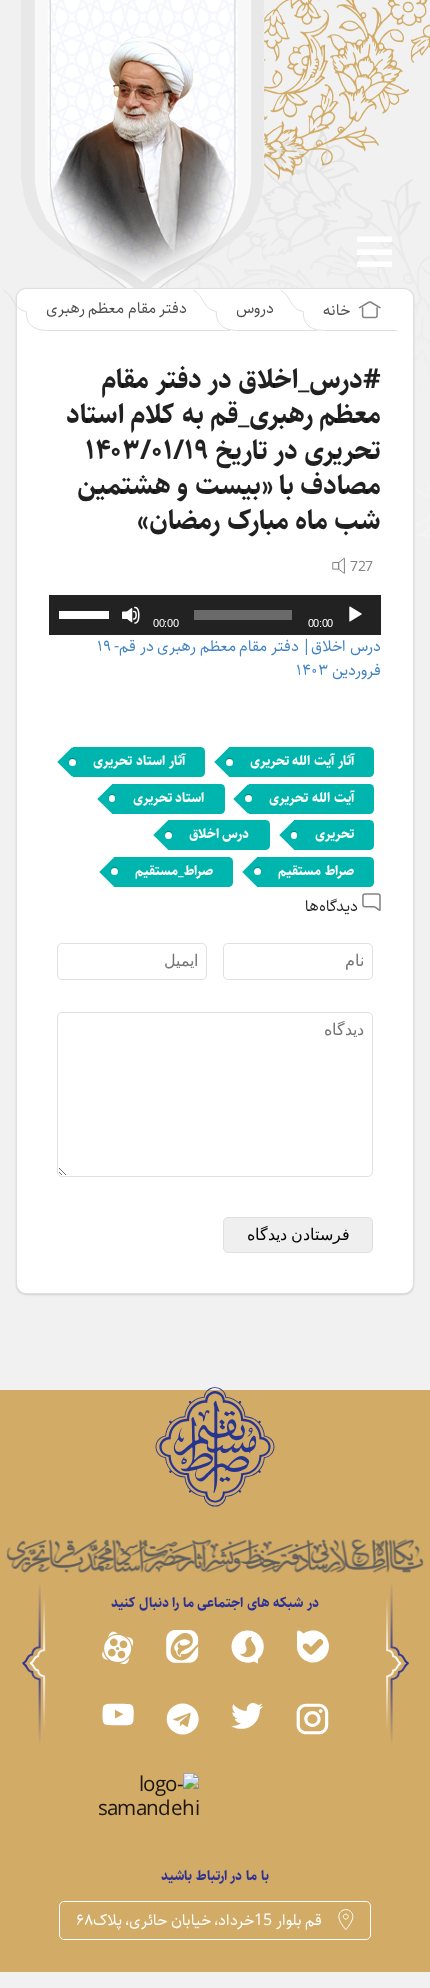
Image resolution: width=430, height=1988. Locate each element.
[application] (215, 615)
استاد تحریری (169, 798)
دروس (255, 308)
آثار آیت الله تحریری (302, 761)
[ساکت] (131, 615)
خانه (338, 310)
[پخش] (355, 615)
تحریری (334, 834)
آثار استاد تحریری (138, 761)
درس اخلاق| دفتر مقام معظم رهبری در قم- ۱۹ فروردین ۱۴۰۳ (239, 658)
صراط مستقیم (316, 871)
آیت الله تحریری (311, 798)
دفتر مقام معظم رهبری (117, 308)
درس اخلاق (219, 834)
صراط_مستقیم (174, 871)
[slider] (87, 613)
